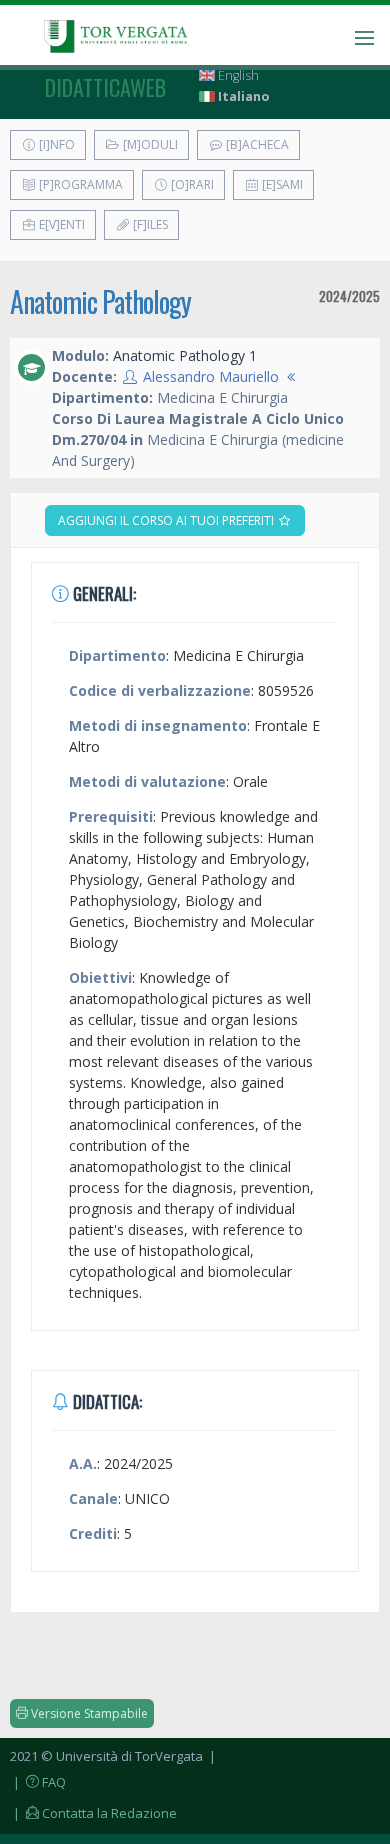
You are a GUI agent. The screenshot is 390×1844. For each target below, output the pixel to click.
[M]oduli (149, 144)
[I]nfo (55, 144)
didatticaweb (105, 87)
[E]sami (281, 184)
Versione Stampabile (88, 1713)
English (237, 75)
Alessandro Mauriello (211, 376)
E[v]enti (60, 224)
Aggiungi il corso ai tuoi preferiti (167, 520)
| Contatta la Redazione (93, 1813)
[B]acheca (256, 144)
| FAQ (38, 1782)
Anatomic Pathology (100, 301)
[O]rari (191, 184)
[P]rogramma (79, 184)
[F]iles (149, 224)
